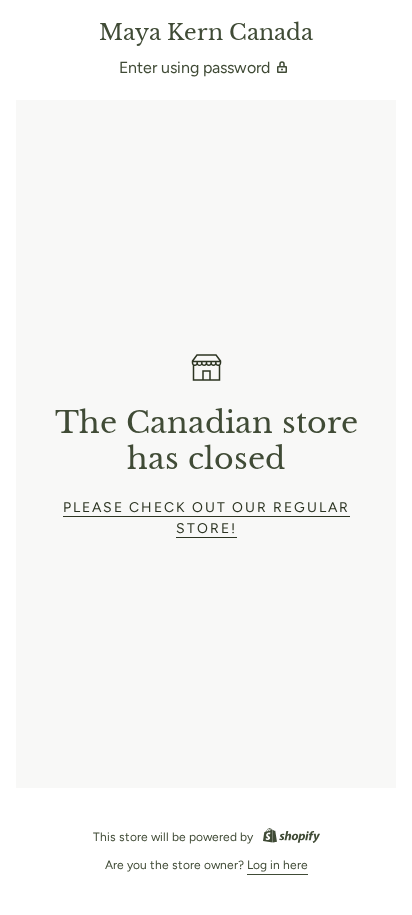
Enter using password (194, 67)
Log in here (277, 865)
